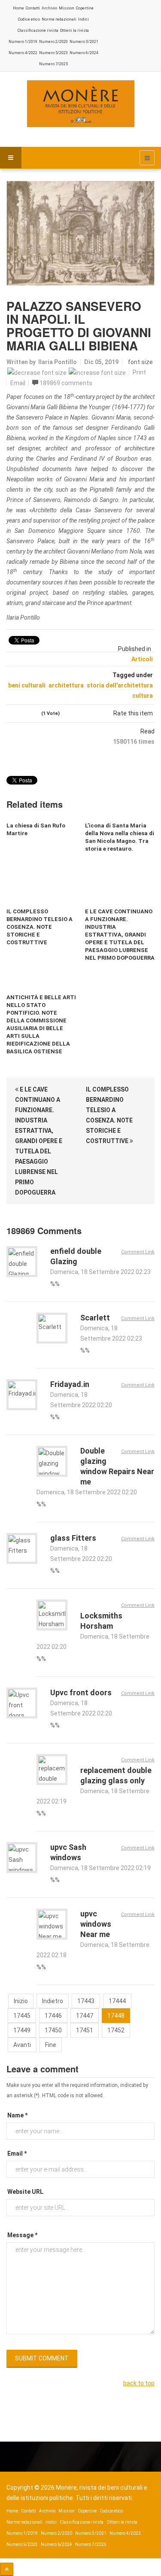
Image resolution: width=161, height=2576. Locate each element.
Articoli (142, 659)
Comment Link (138, 1252)
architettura (66, 685)
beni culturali (27, 685)
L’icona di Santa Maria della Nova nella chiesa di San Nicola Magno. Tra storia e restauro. (120, 837)
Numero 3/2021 (84, 42)
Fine (51, 2045)
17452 (116, 2030)
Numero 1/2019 (23, 42)
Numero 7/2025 (53, 64)
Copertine (85, 8)
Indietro (53, 2001)
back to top (139, 2383)
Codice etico (29, 19)
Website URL (25, 2192)
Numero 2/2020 (53, 42)
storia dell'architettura (120, 685)
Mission (67, 8)
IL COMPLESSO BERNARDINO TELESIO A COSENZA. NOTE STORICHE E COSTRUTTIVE (39, 927)
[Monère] (81, 104)
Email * (17, 2153)
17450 (53, 2030)
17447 (85, 2016)
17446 (53, 2016)
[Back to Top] (7, 2569)
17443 (86, 2001)
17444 (117, 2001)
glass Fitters (73, 1538)
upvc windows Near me (96, 1924)
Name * (17, 2115)
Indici (84, 19)
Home (18, 8)
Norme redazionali (59, 19)
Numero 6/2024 (84, 53)
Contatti (33, 8)
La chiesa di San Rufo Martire (36, 829)
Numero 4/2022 (23, 53)
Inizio (21, 2001)
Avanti (22, 2045)
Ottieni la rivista (74, 30)
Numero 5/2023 (53, 53)
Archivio (49, 8)
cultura (143, 696)
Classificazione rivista (38, 30)
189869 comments (66, 383)
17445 (22, 2016)
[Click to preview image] (80, 233)
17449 (22, 2030)
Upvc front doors (81, 1692)
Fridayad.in (70, 1384)
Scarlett (95, 1318)
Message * (22, 2235)
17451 (85, 2030)
